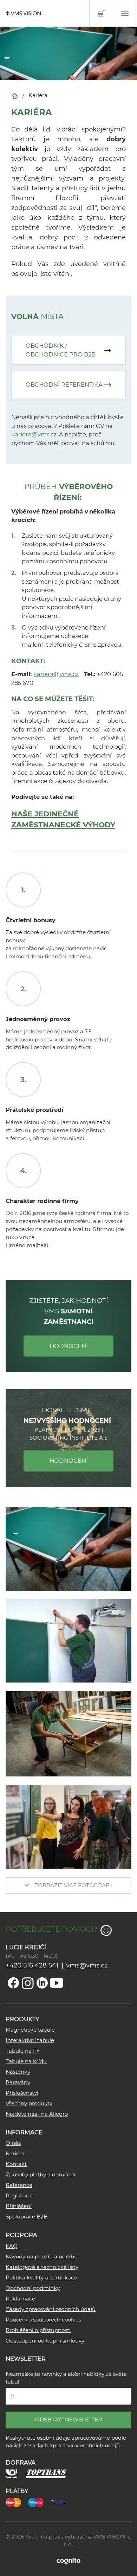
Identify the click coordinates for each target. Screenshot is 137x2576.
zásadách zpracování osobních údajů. (72, 2445)
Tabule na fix (22, 2051)
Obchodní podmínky (33, 2288)
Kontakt (16, 2164)
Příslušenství (22, 2093)
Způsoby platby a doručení (40, 2174)
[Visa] (62, 2502)
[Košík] (101, 13)
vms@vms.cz (87, 1965)
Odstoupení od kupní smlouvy (45, 2341)
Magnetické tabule (30, 2030)
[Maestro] (39, 2502)
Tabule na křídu (26, 2061)
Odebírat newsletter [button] (69, 2419)
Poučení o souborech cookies (43, 2320)
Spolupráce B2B (27, 2217)
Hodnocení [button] (69, 1346)
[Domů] (15, 95)
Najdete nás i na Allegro (37, 2114)
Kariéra (15, 2153)
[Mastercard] (17, 2502)
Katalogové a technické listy (42, 2267)
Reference (19, 2185)
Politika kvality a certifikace (41, 2278)
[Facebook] (13, 1983)
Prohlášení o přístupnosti (38, 2330)
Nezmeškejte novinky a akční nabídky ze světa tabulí (66, 2378)
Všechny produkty (29, 2103)
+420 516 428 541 (32, 1965)
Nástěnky (18, 2072)
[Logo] (23, 13)
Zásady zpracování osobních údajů (51, 2309)
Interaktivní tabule (30, 2040)
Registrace (19, 2196)
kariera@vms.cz (34, 434)
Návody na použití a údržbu (42, 2256)
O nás (13, 2143)
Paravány (18, 2082)
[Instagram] (28, 1983)
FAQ (12, 2246)
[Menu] (125, 13)
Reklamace (20, 2299)
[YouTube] (57, 1983)
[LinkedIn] (42, 1983)
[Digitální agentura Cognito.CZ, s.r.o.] (68, 2561)
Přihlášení (19, 2206)
